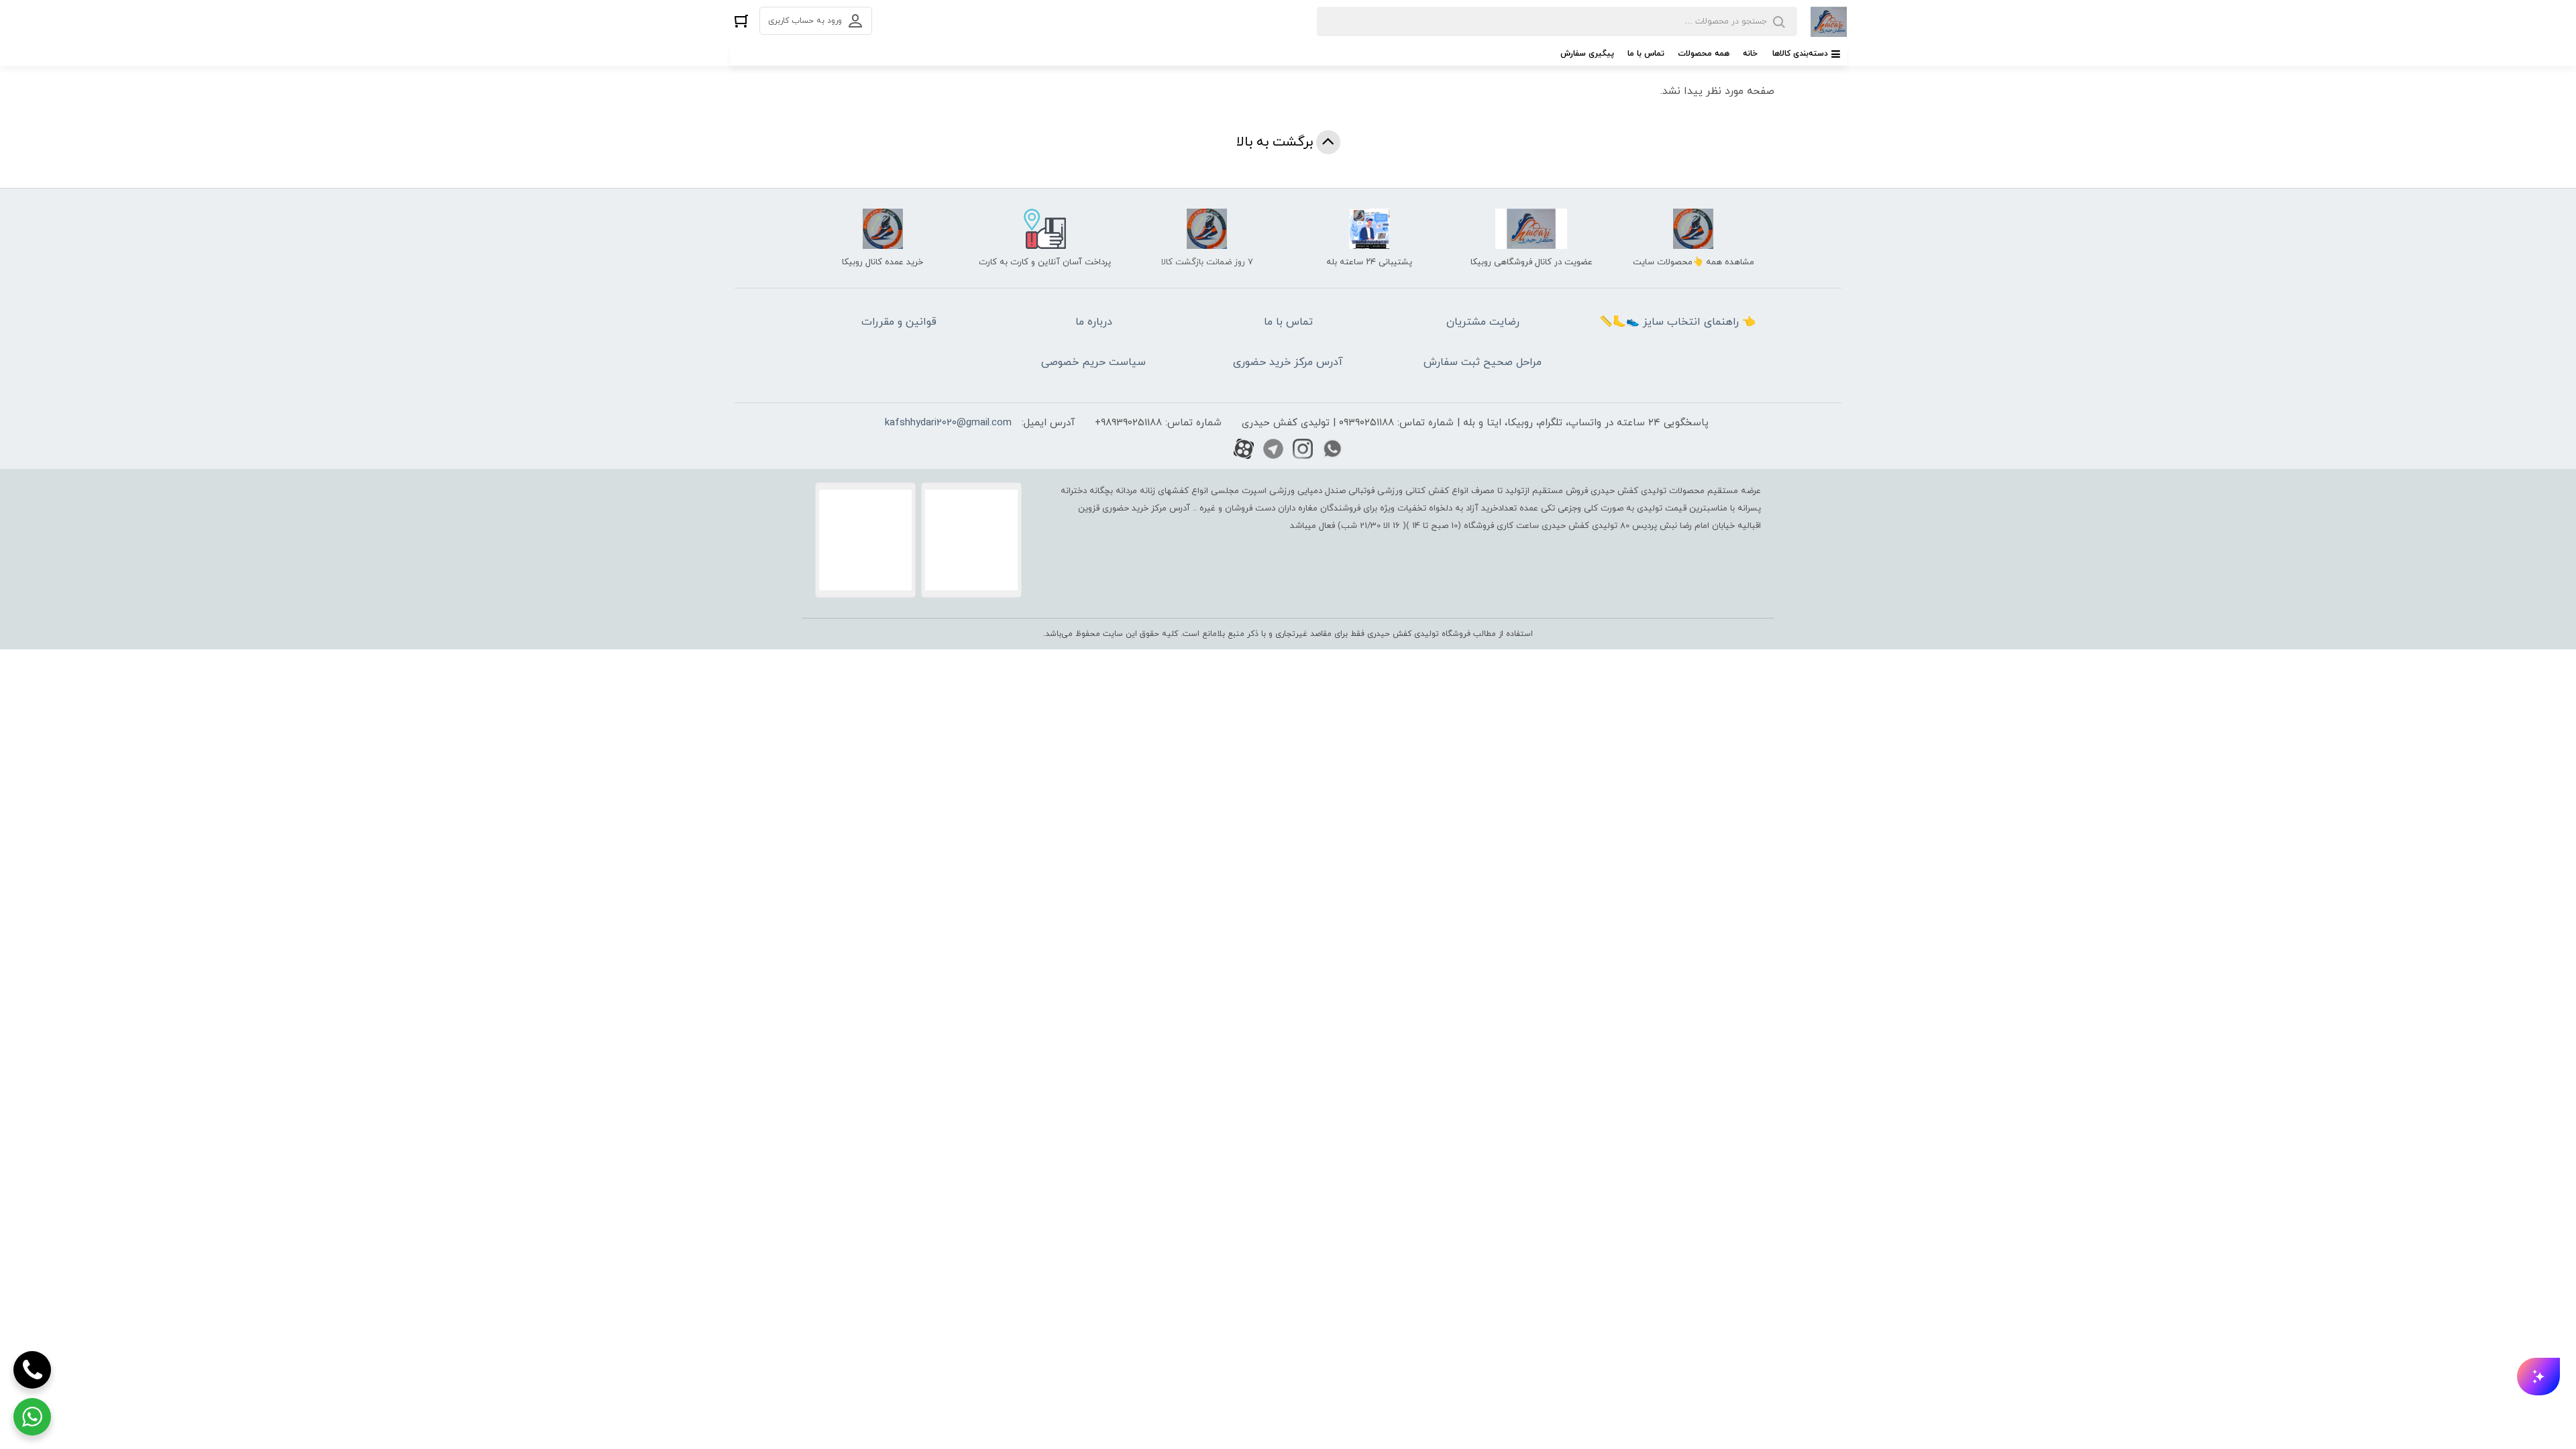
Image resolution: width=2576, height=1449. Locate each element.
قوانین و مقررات (899, 322)
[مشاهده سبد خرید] (741, 20)
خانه (1750, 54)
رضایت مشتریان (1483, 322)
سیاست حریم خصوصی (1093, 362)
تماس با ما (1646, 54)
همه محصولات (1704, 54)
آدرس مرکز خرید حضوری (1288, 362)
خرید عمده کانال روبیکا (882, 262)
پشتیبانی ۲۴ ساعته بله (1369, 262)
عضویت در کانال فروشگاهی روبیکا (1532, 262)
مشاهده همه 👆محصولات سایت (1694, 262)
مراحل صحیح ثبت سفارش (1483, 362)
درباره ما (1094, 322)
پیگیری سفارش (1587, 54)
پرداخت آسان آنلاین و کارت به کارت (1045, 262)
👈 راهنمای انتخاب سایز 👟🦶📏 (1677, 322)
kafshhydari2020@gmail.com (948, 423)
